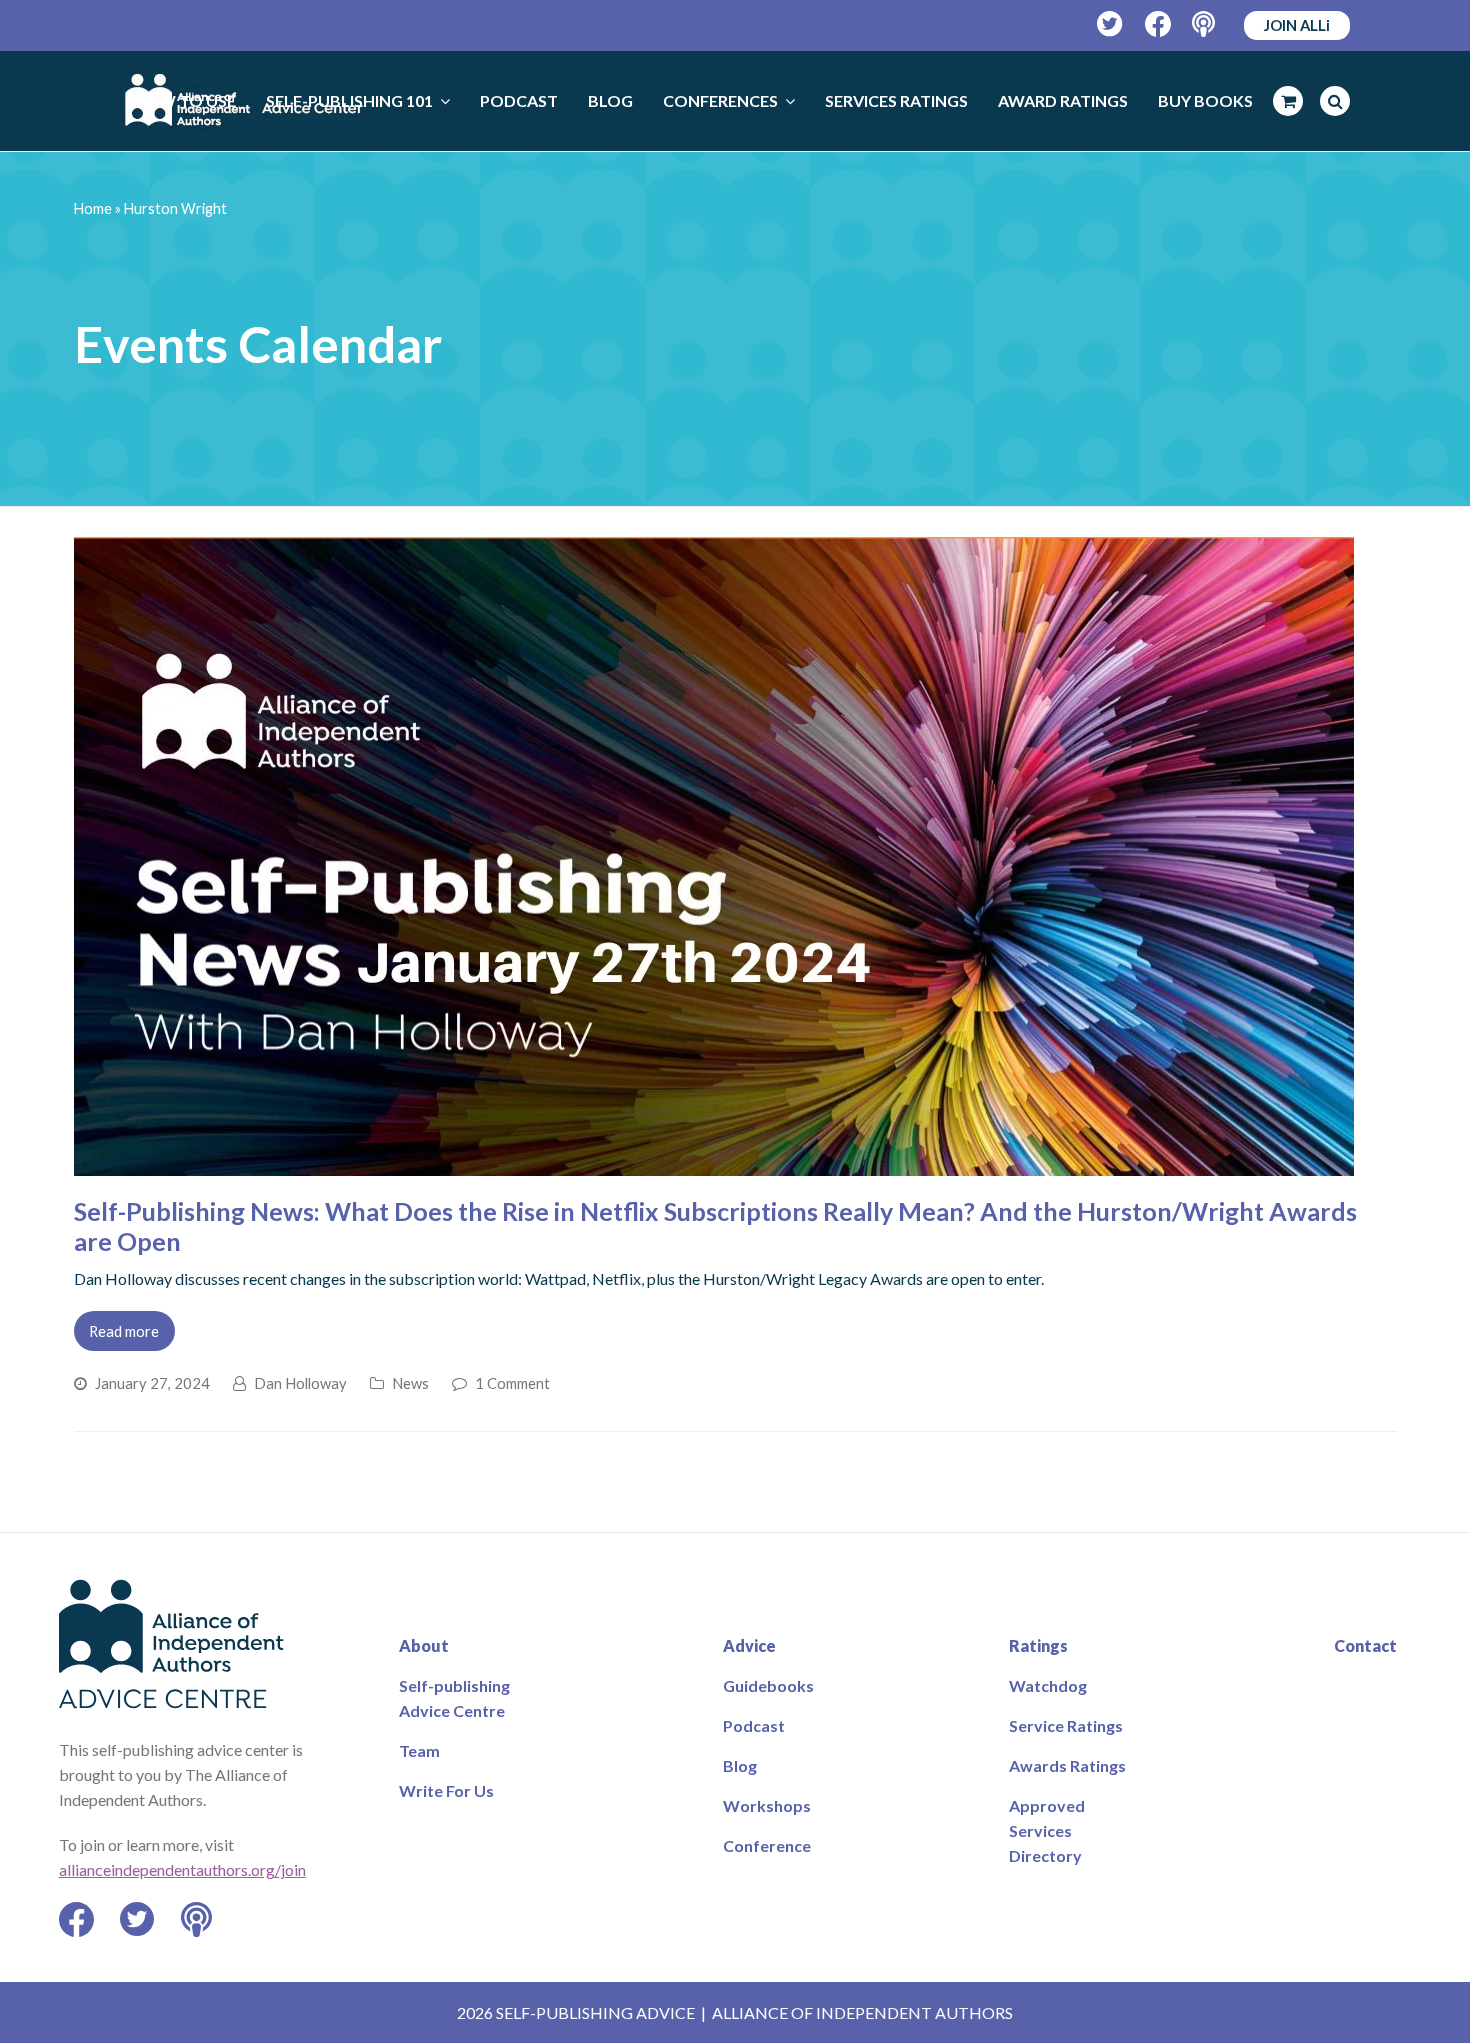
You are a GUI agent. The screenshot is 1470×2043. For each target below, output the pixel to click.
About (424, 1645)
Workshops (767, 1805)
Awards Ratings (1067, 1765)
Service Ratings (1066, 1725)
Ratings (1038, 1645)
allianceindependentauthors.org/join (182, 1869)
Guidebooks (768, 1685)
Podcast (754, 1725)
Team (419, 1750)
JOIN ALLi (1297, 25)
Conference (767, 1845)
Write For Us (446, 1790)
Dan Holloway (300, 1383)
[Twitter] (1110, 24)
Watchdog (1048, 1685)
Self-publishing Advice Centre (454, 1698)
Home (93, 208)
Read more (124, 1331)
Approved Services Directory (1047, 1830)
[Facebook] (1158, 24)
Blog (740, 1765)
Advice (749, 1645)
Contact (1365, 1645)
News (410, 1383)
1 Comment (512, 1383)
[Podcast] (1205, 24)
